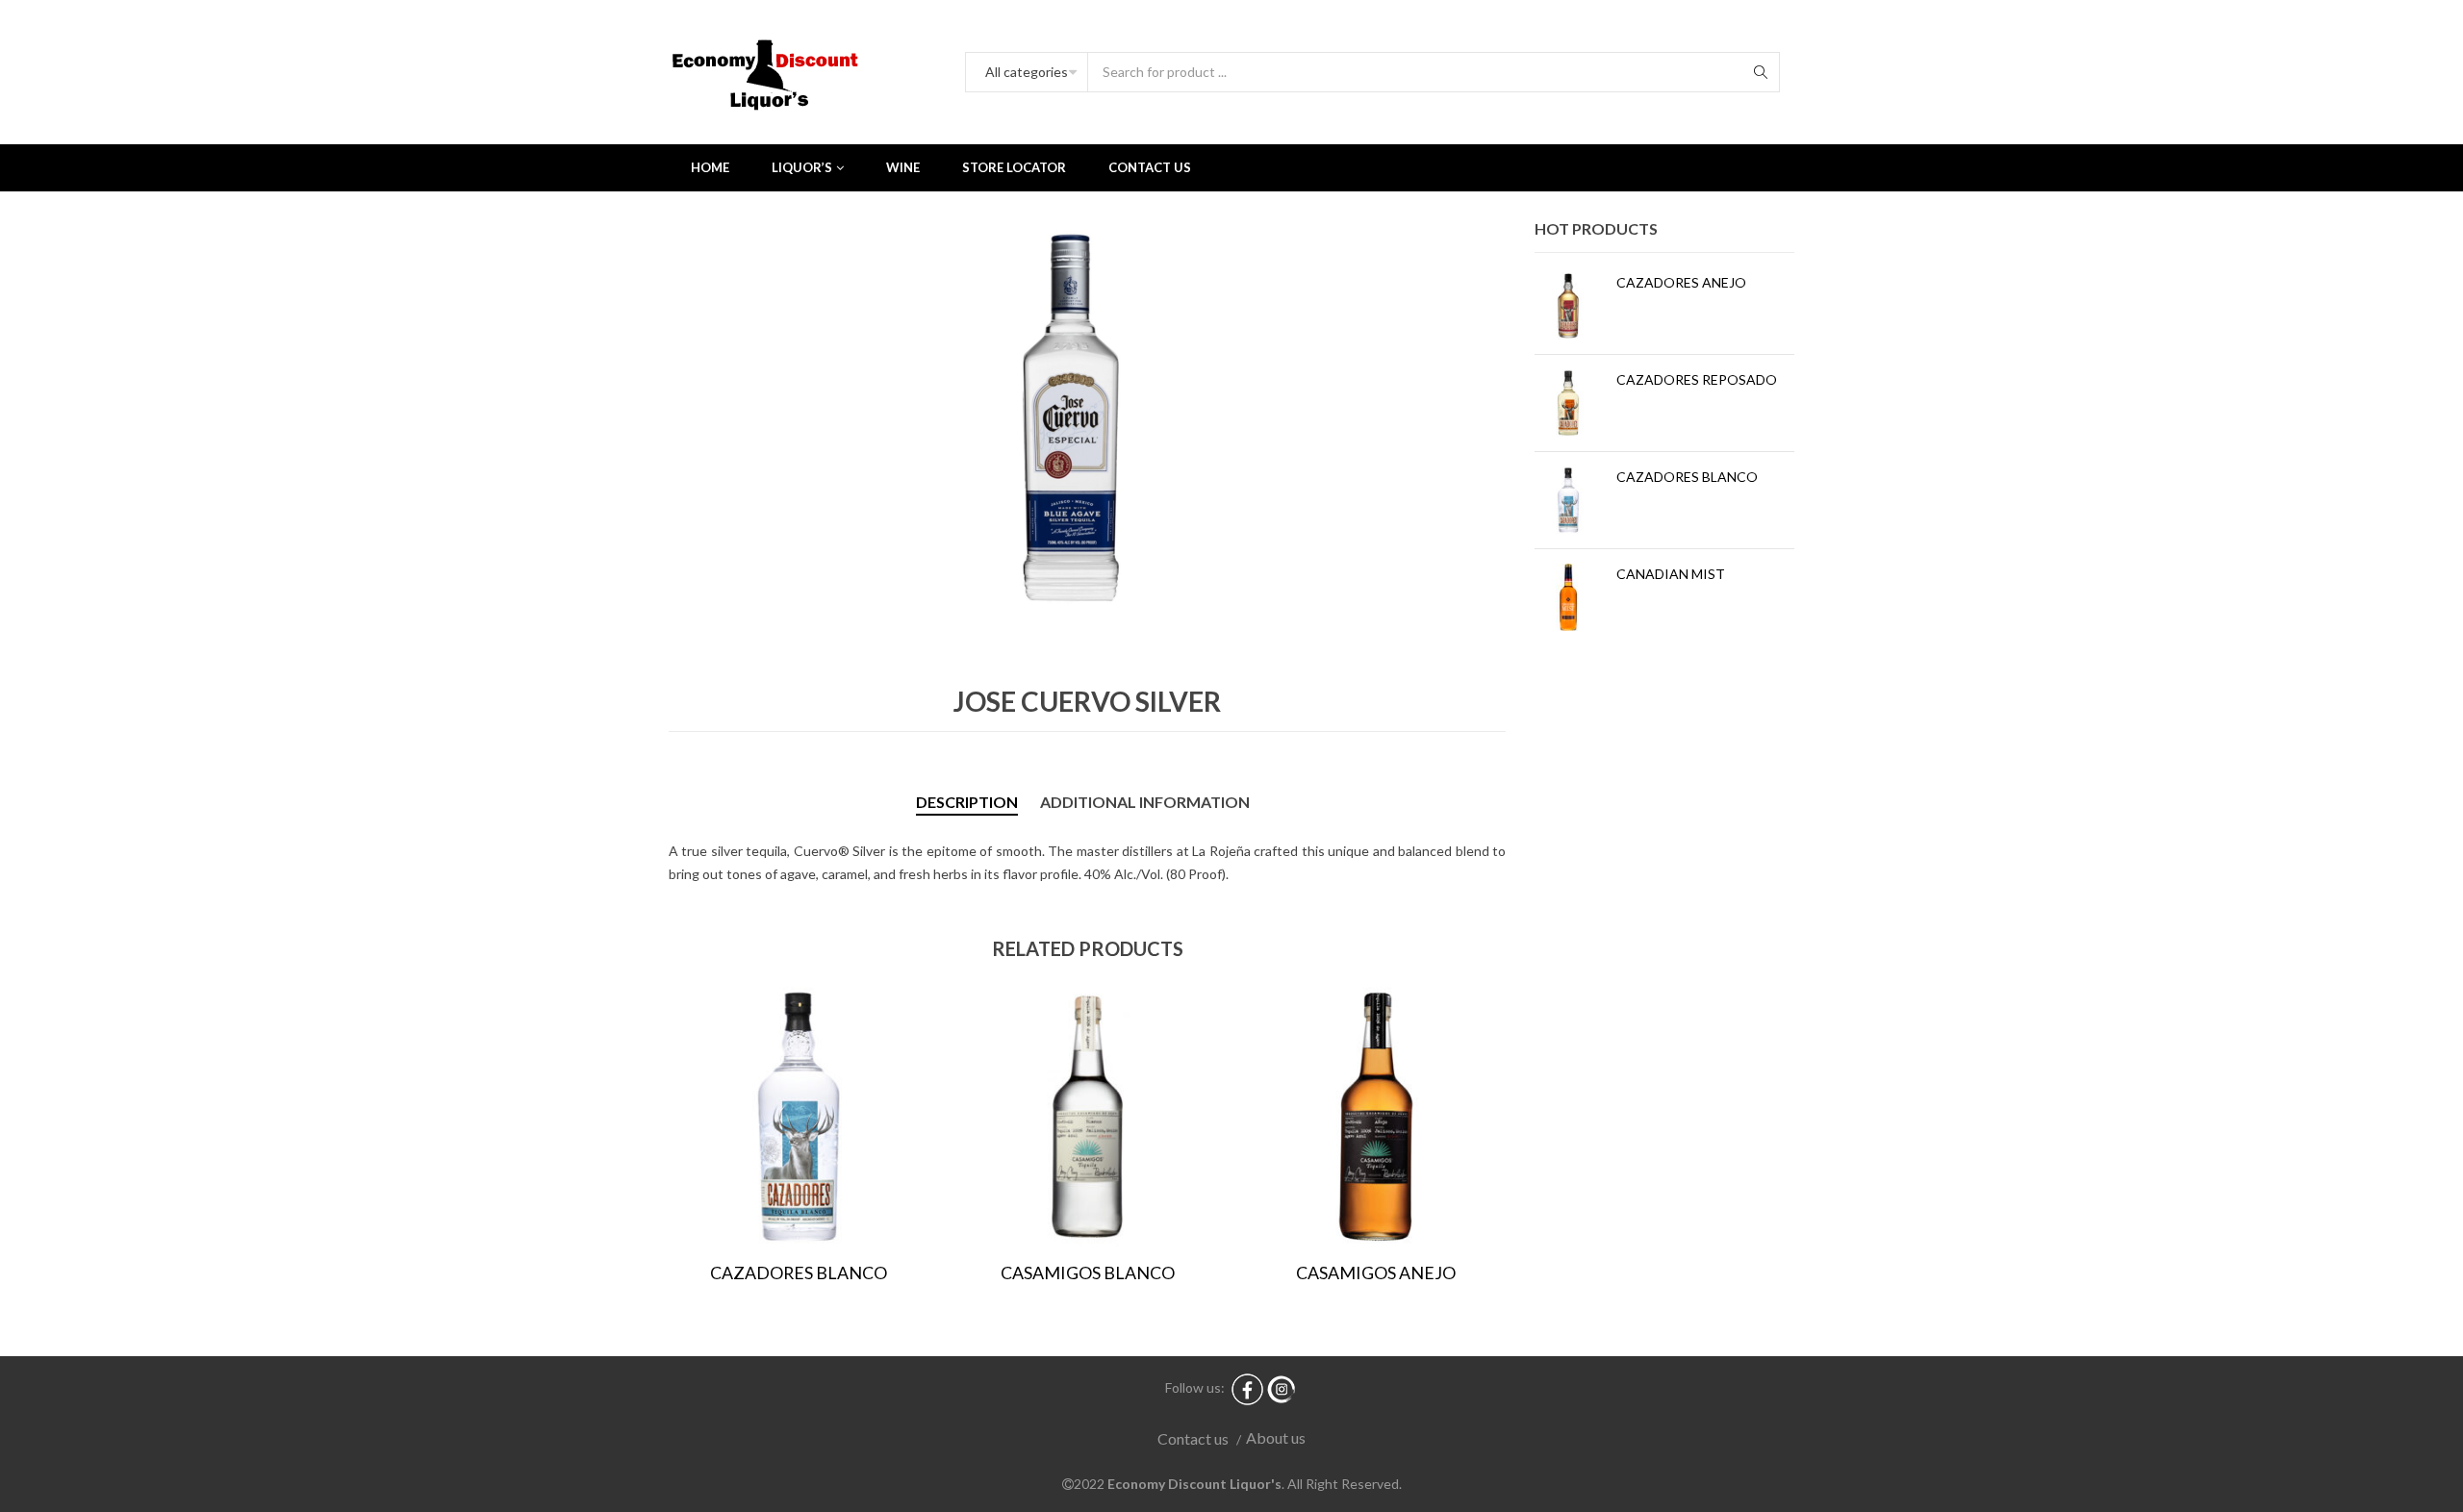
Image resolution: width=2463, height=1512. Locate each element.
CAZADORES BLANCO (799, 1273)
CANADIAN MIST (1671, 574)
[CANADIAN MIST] (1568, 597)
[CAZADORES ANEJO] (1568, 306)
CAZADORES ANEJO (1681, 282)
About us (1276, 1437)
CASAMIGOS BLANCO (1088, 1273)
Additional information (1145, 802)
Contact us (1193, 1438)
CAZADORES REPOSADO (1697, 379)
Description (967, 802)
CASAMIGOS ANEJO (1376, 1273)
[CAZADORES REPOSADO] (1568, 403)
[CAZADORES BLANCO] (1568, 500)
